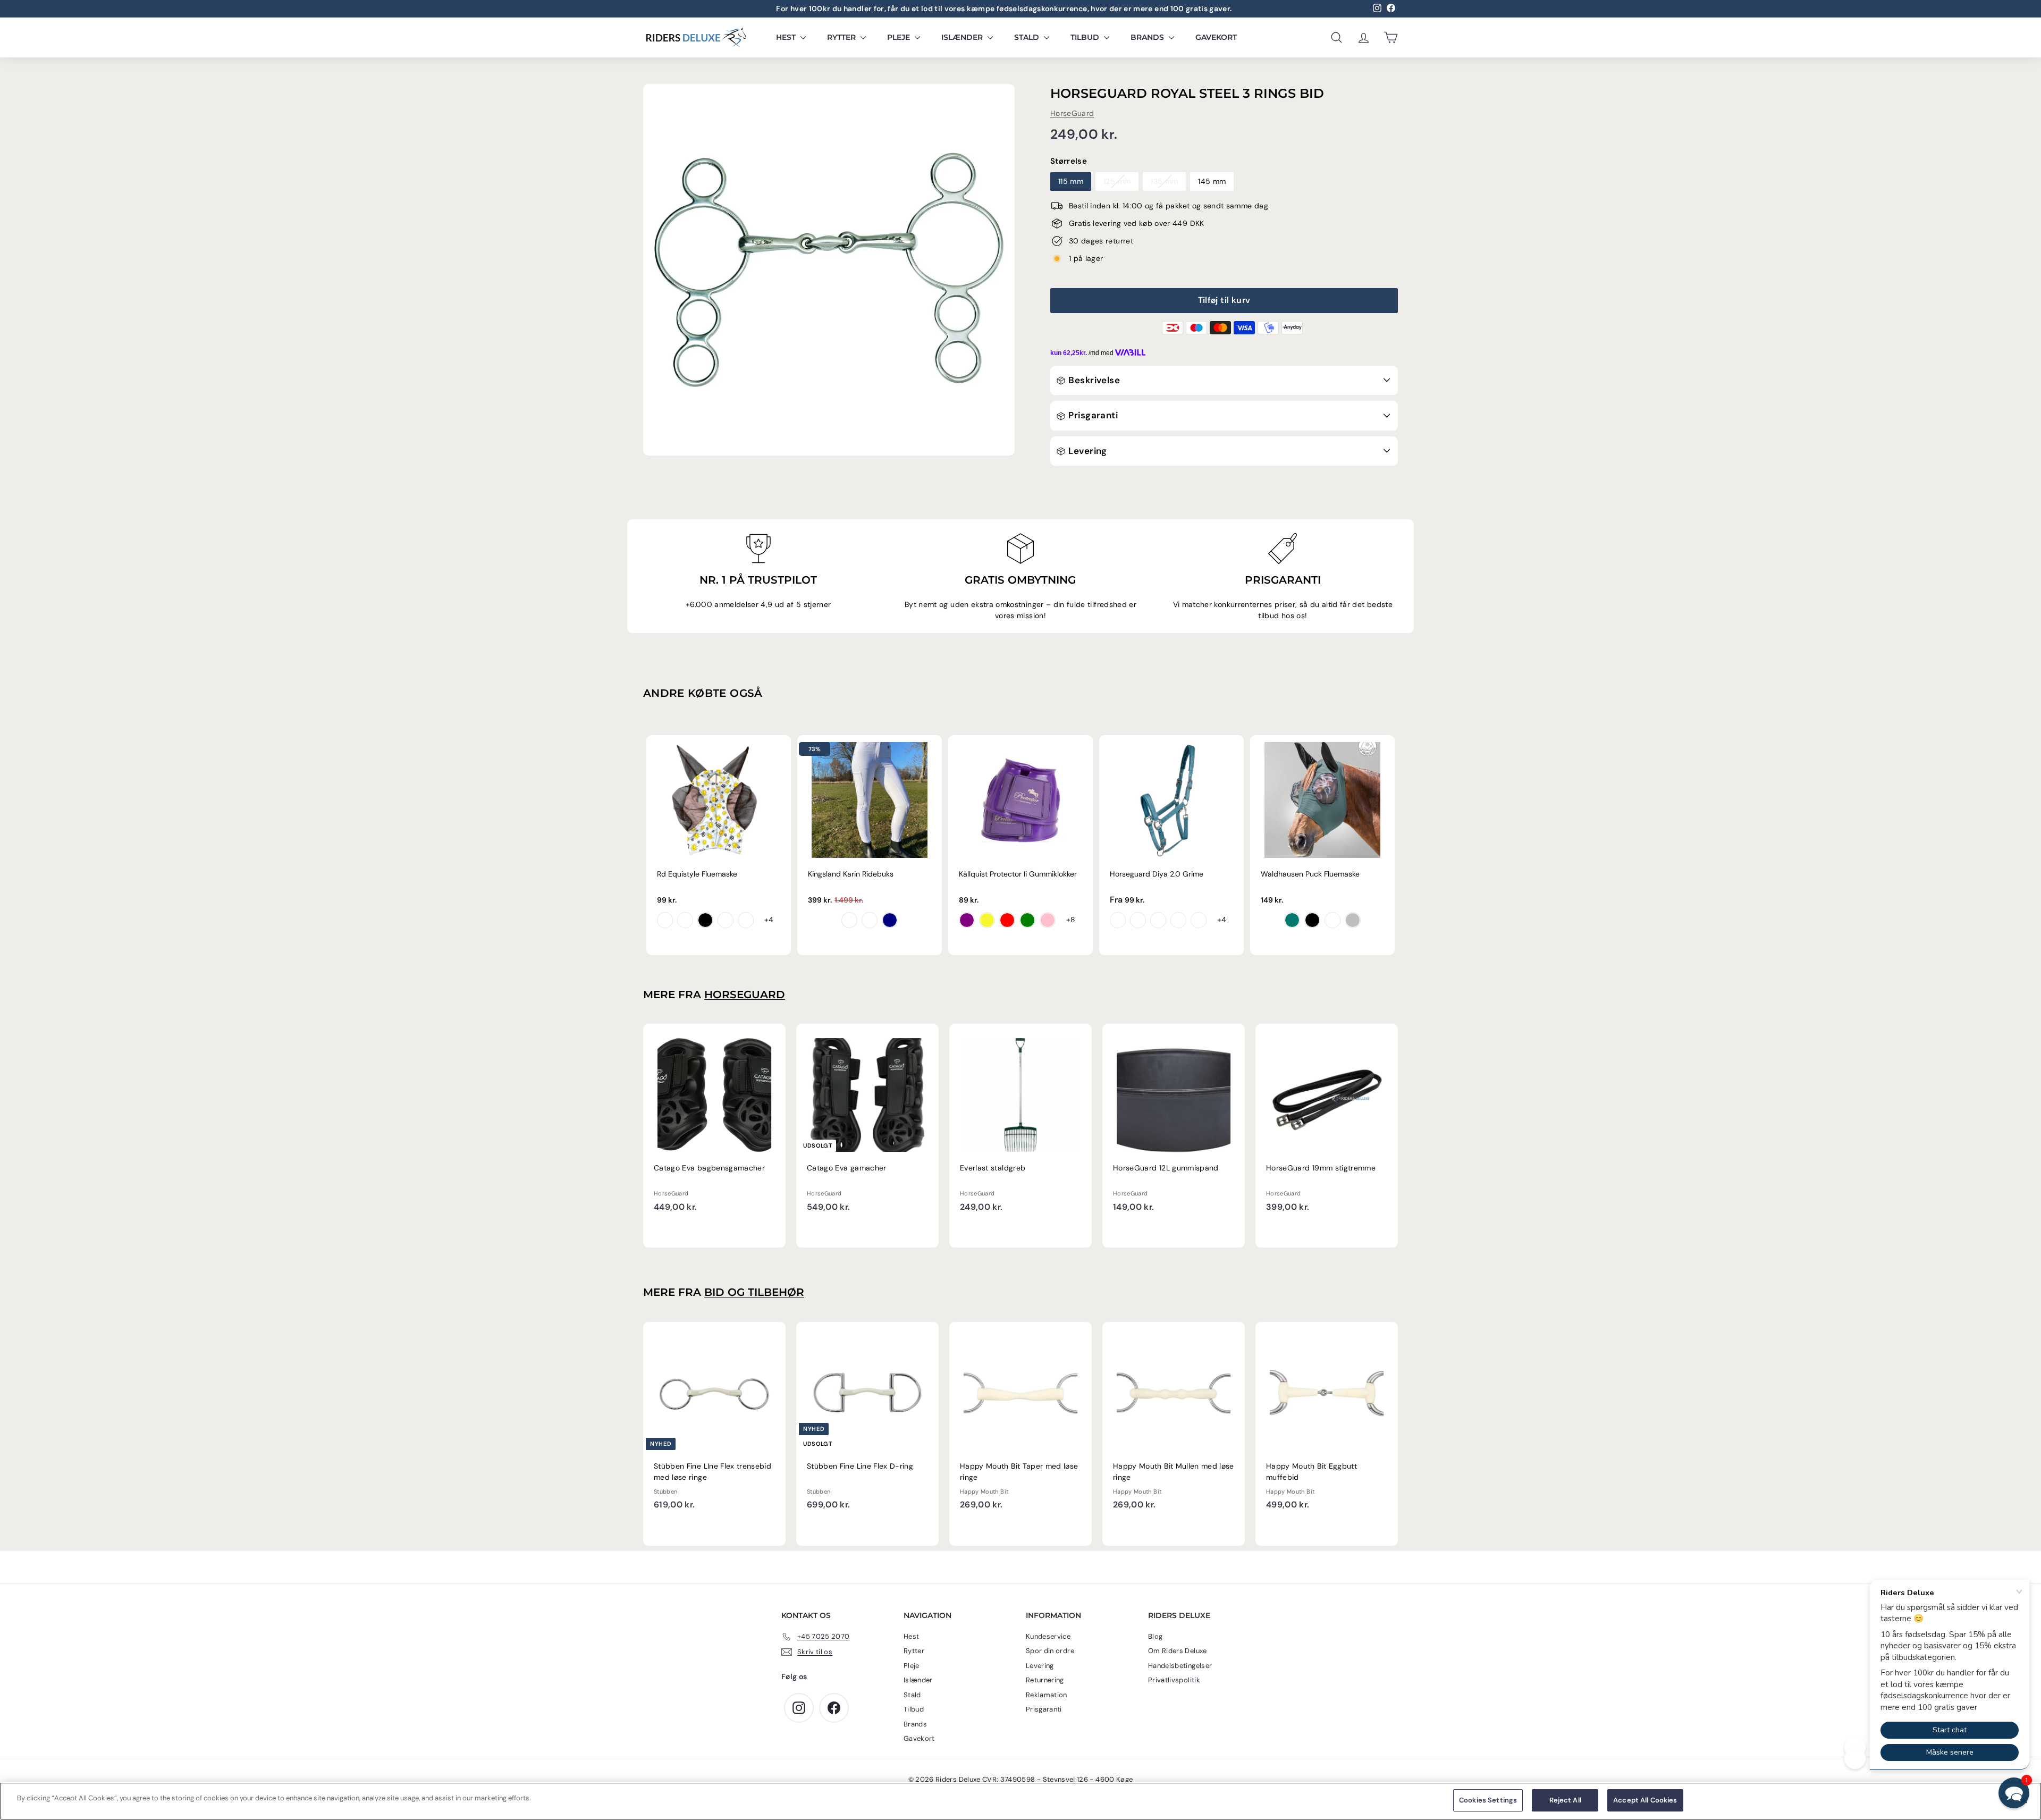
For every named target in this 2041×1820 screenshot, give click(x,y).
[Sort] (1312, 920)
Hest (787, 37)
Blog (1155, 1636)
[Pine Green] (1292, 920)
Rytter (842, 37)
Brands (1148, 37)
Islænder (963, 37)
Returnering (1045, 1680)
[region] (1020, 1801)
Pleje (900, 37)
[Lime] (1027, 920)
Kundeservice (1048, 1636)
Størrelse (1069, 161)
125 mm (1117, 181)
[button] (2014, 1793)
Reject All (1565, 1800)
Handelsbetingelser (1180, 1666)
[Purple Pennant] (1118, 920)
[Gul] (987, 920)
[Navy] (890, 920)
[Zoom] (829, 270)
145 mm (1212, 181)
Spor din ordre (1050, 1651)
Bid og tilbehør (754, 1292)
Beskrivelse (1093, 380)
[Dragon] (685, 920)
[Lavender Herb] (1178, 920)
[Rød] (1007, 920)
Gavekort (1216, 37)
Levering (1087, 451)
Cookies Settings (1488, 1800)
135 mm (1164, 181)
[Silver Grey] (1353, 920)
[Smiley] (665, 920)
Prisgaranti (1092, 415)
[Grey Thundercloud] (870, 920)
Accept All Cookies (1645, 1800)
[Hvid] (849, 920)
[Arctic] (1158, 920)
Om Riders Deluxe (1178, 1651)
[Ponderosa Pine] (1199, 920)
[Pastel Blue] (1332, 920)
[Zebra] (705, 920)
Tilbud (1086, 37)
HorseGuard (1072, 113)
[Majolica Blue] (1138, 920)
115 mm (1071, 181)
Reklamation (1047, 1695)
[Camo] (746, 920)
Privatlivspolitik (1174, 1680)
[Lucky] (726, 920)
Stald (1028, 37)
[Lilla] (967, 920)
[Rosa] (1048, 920)
